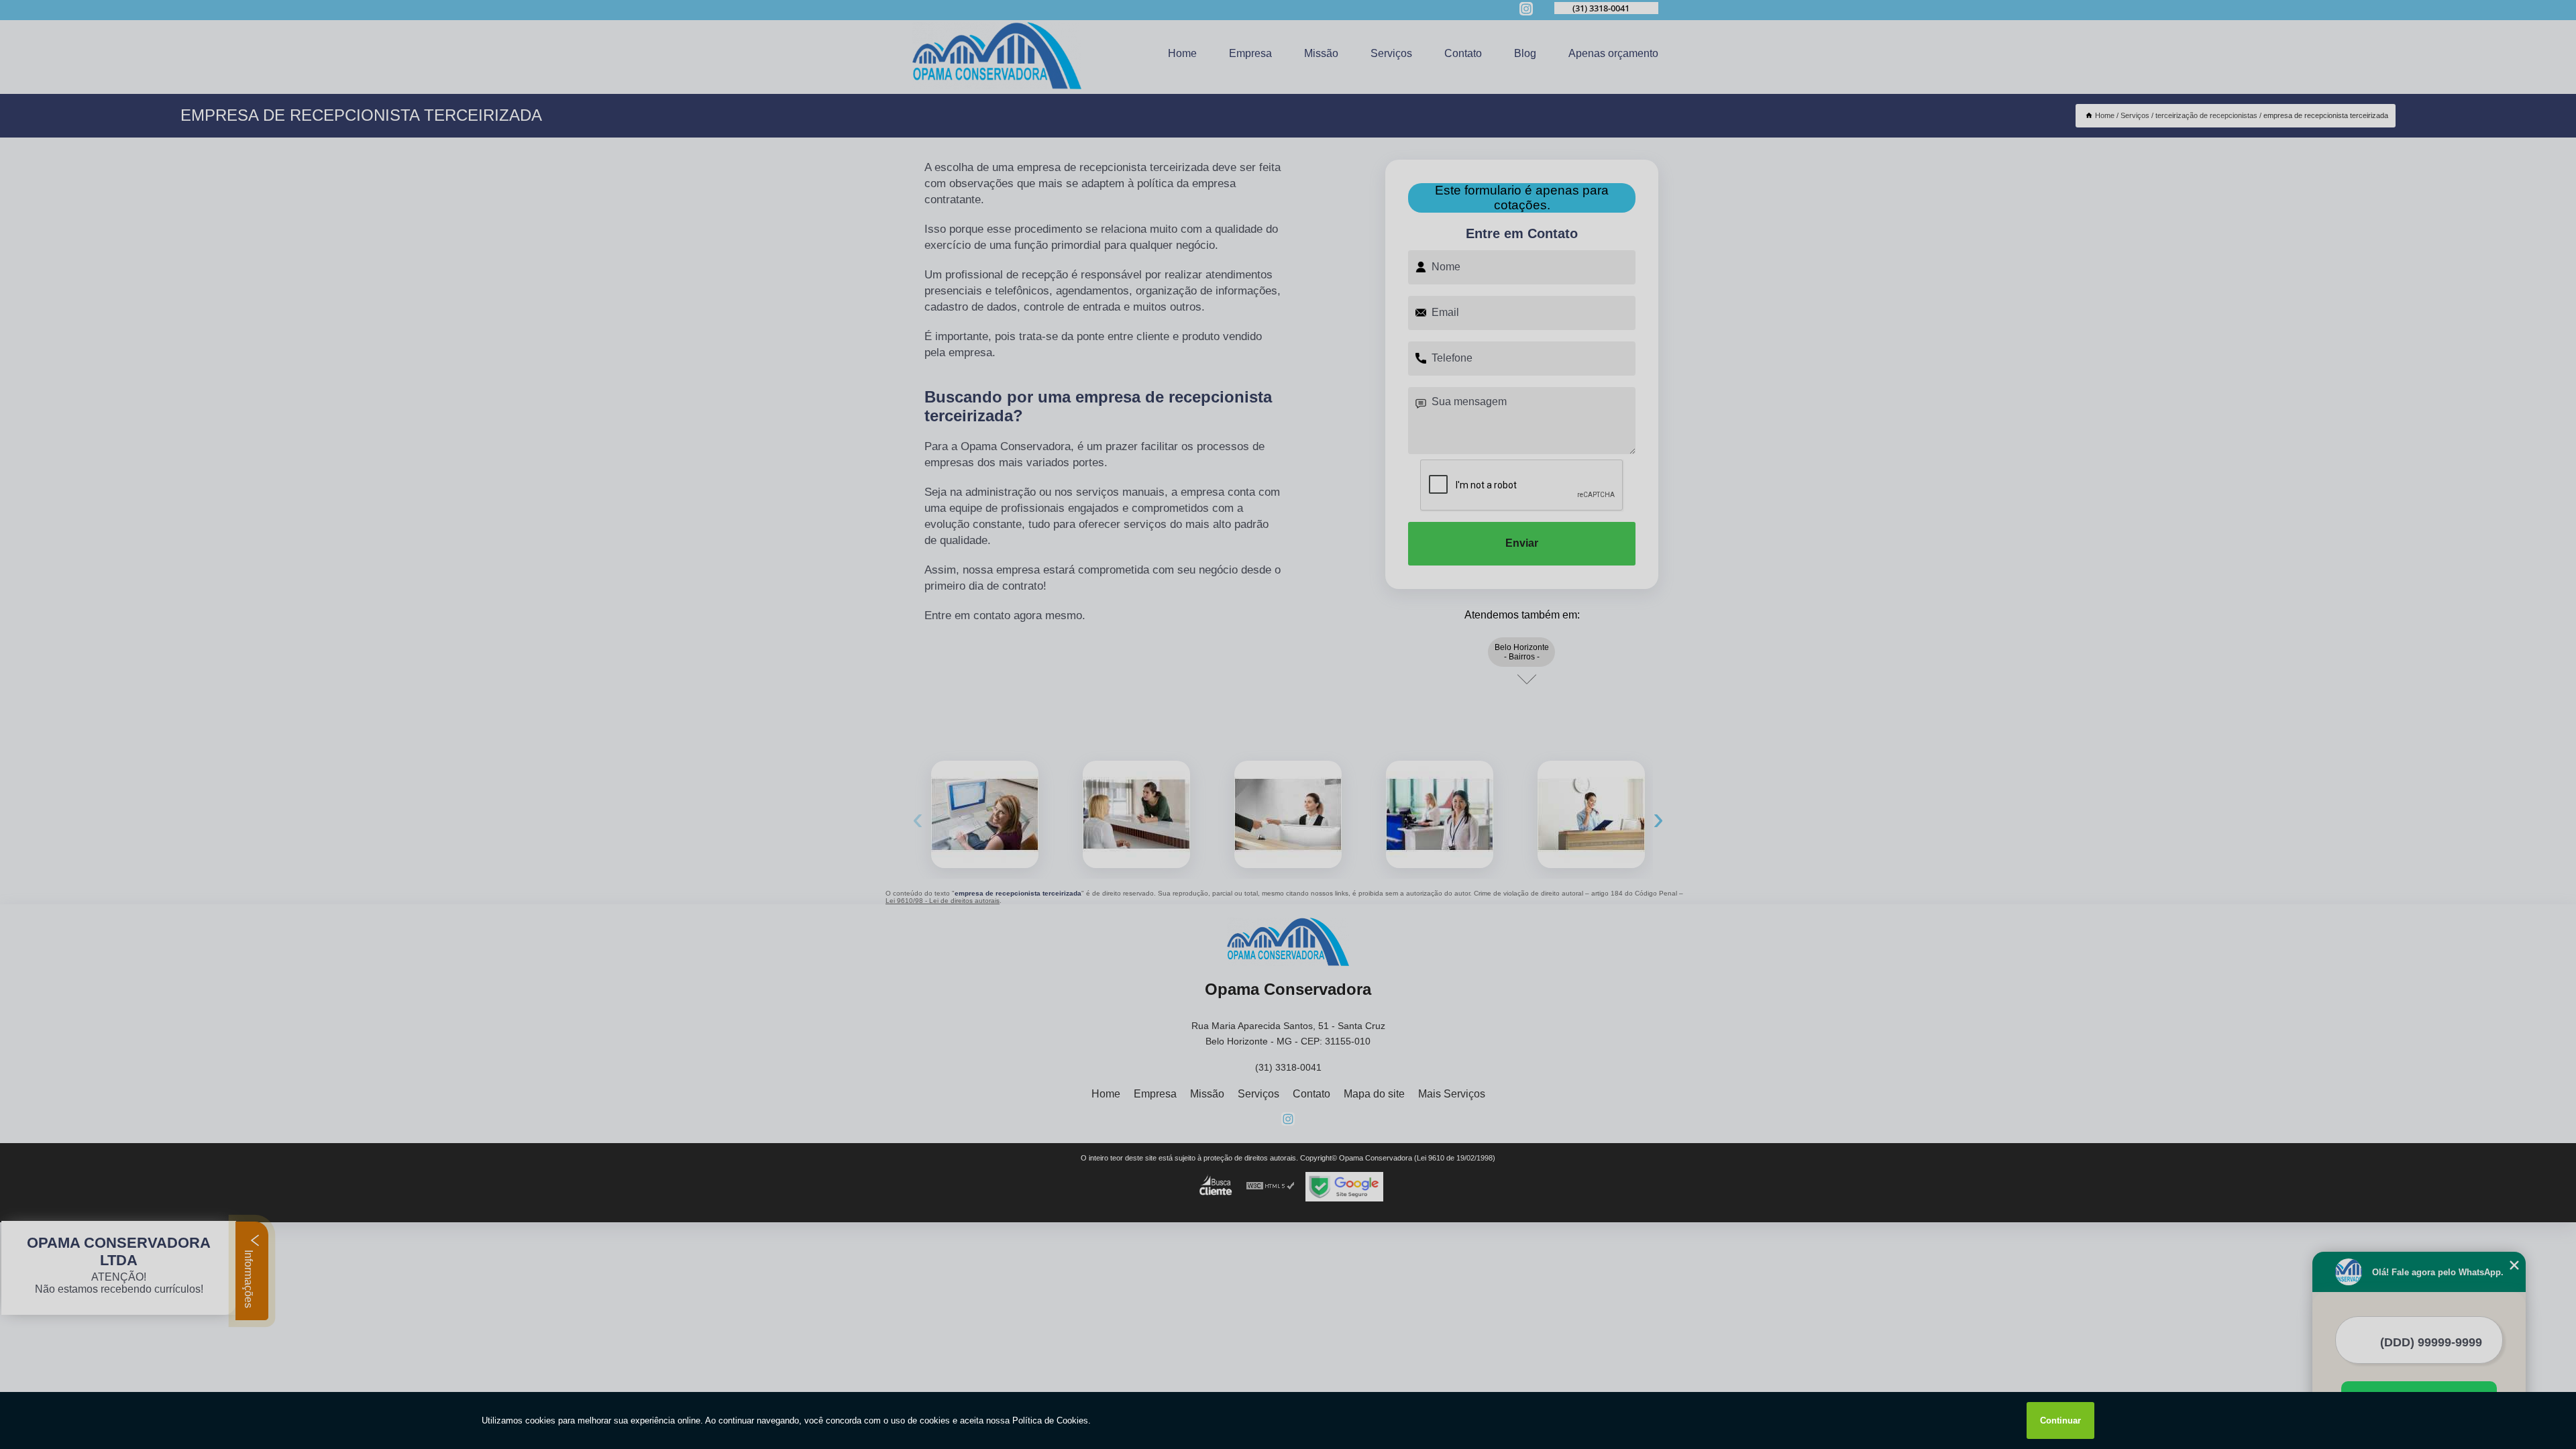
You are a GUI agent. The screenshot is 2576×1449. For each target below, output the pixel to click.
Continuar (2060, 1420)
